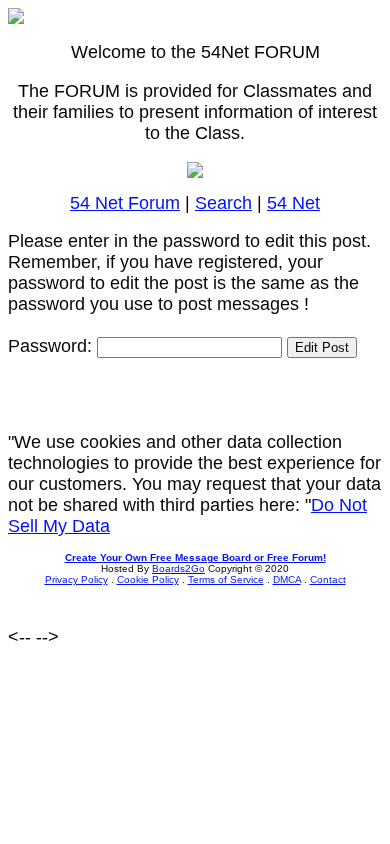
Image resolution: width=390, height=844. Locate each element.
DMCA (287, 579)
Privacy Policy (76, 579)
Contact (328, 579)
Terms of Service (226, 579)
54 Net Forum (125, 203)
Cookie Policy (148, 579)
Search (223, 203)
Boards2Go (178, 568)
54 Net (293, 203)
